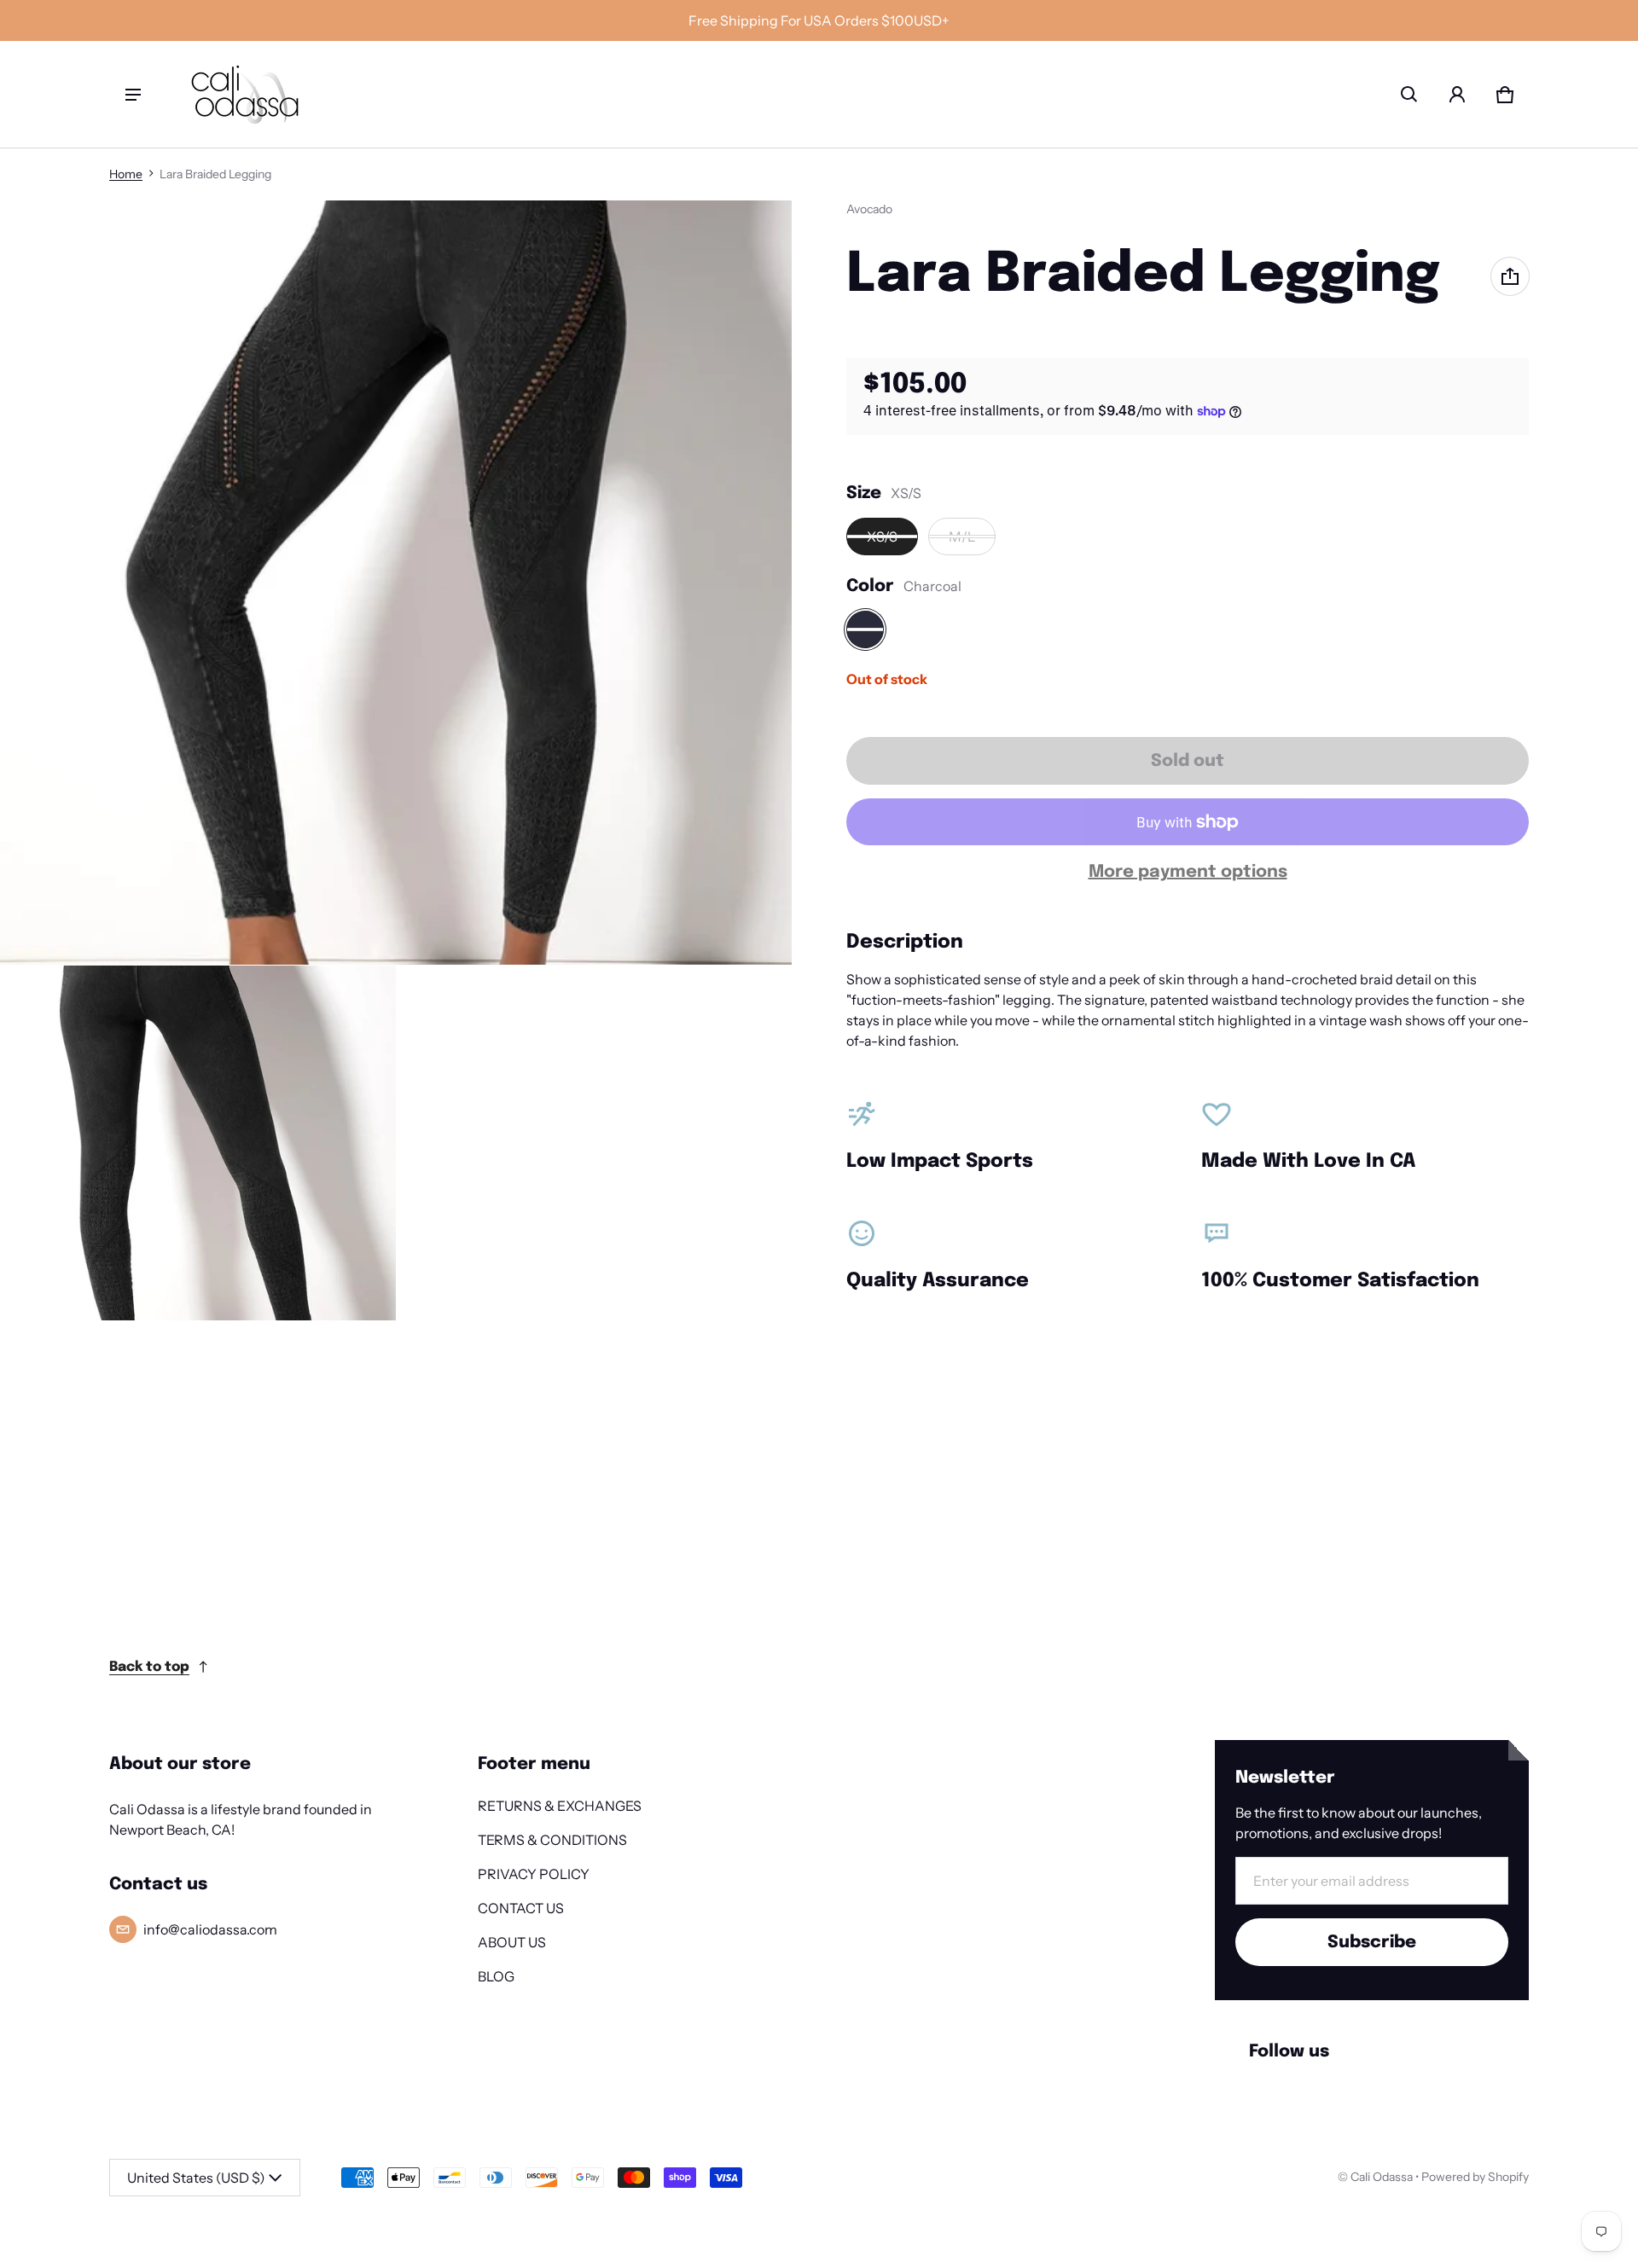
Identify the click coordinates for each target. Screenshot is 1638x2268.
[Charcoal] (865, 629)
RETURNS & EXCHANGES (560, 1806)
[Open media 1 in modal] (396, 583)
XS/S (882, 537)
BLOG (496, 1976)
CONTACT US (521, 1908)
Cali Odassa (1382, 2177)
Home (126, 174)
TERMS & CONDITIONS (552, 1840)
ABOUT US (512, 1942)
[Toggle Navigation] (133, 95)
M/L (962, 537)
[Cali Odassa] (245, 94)
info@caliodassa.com (210, 1929)
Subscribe (1372, 1943)
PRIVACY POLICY (534, 1874)
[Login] (1457, 95)
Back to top (149, 1667)
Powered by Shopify (1475, 2177)
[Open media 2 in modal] (198, 1143)
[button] (1409, 95)
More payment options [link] (1188, 872)
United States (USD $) (196, 2178)
